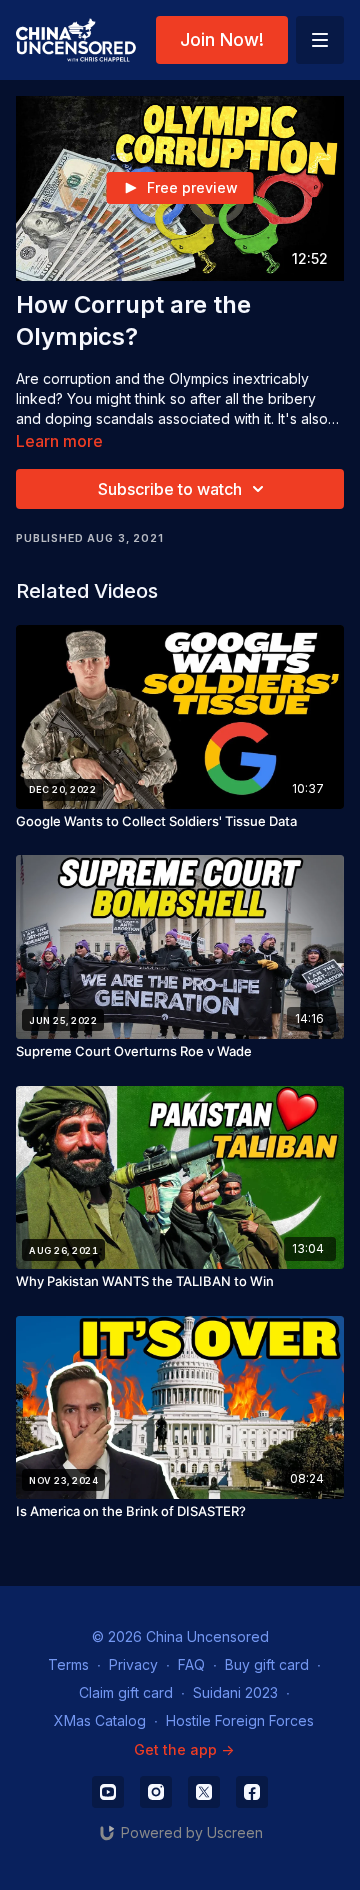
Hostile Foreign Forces (240, 1720)
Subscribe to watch (170, 489)
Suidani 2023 (235, 1692)
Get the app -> (184, 1749)
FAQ (191, 1664)
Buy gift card (267, 1664)
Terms (68, 1664)
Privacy (133, 1664)
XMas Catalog (100, 1720)
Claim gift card (126, 1692)
